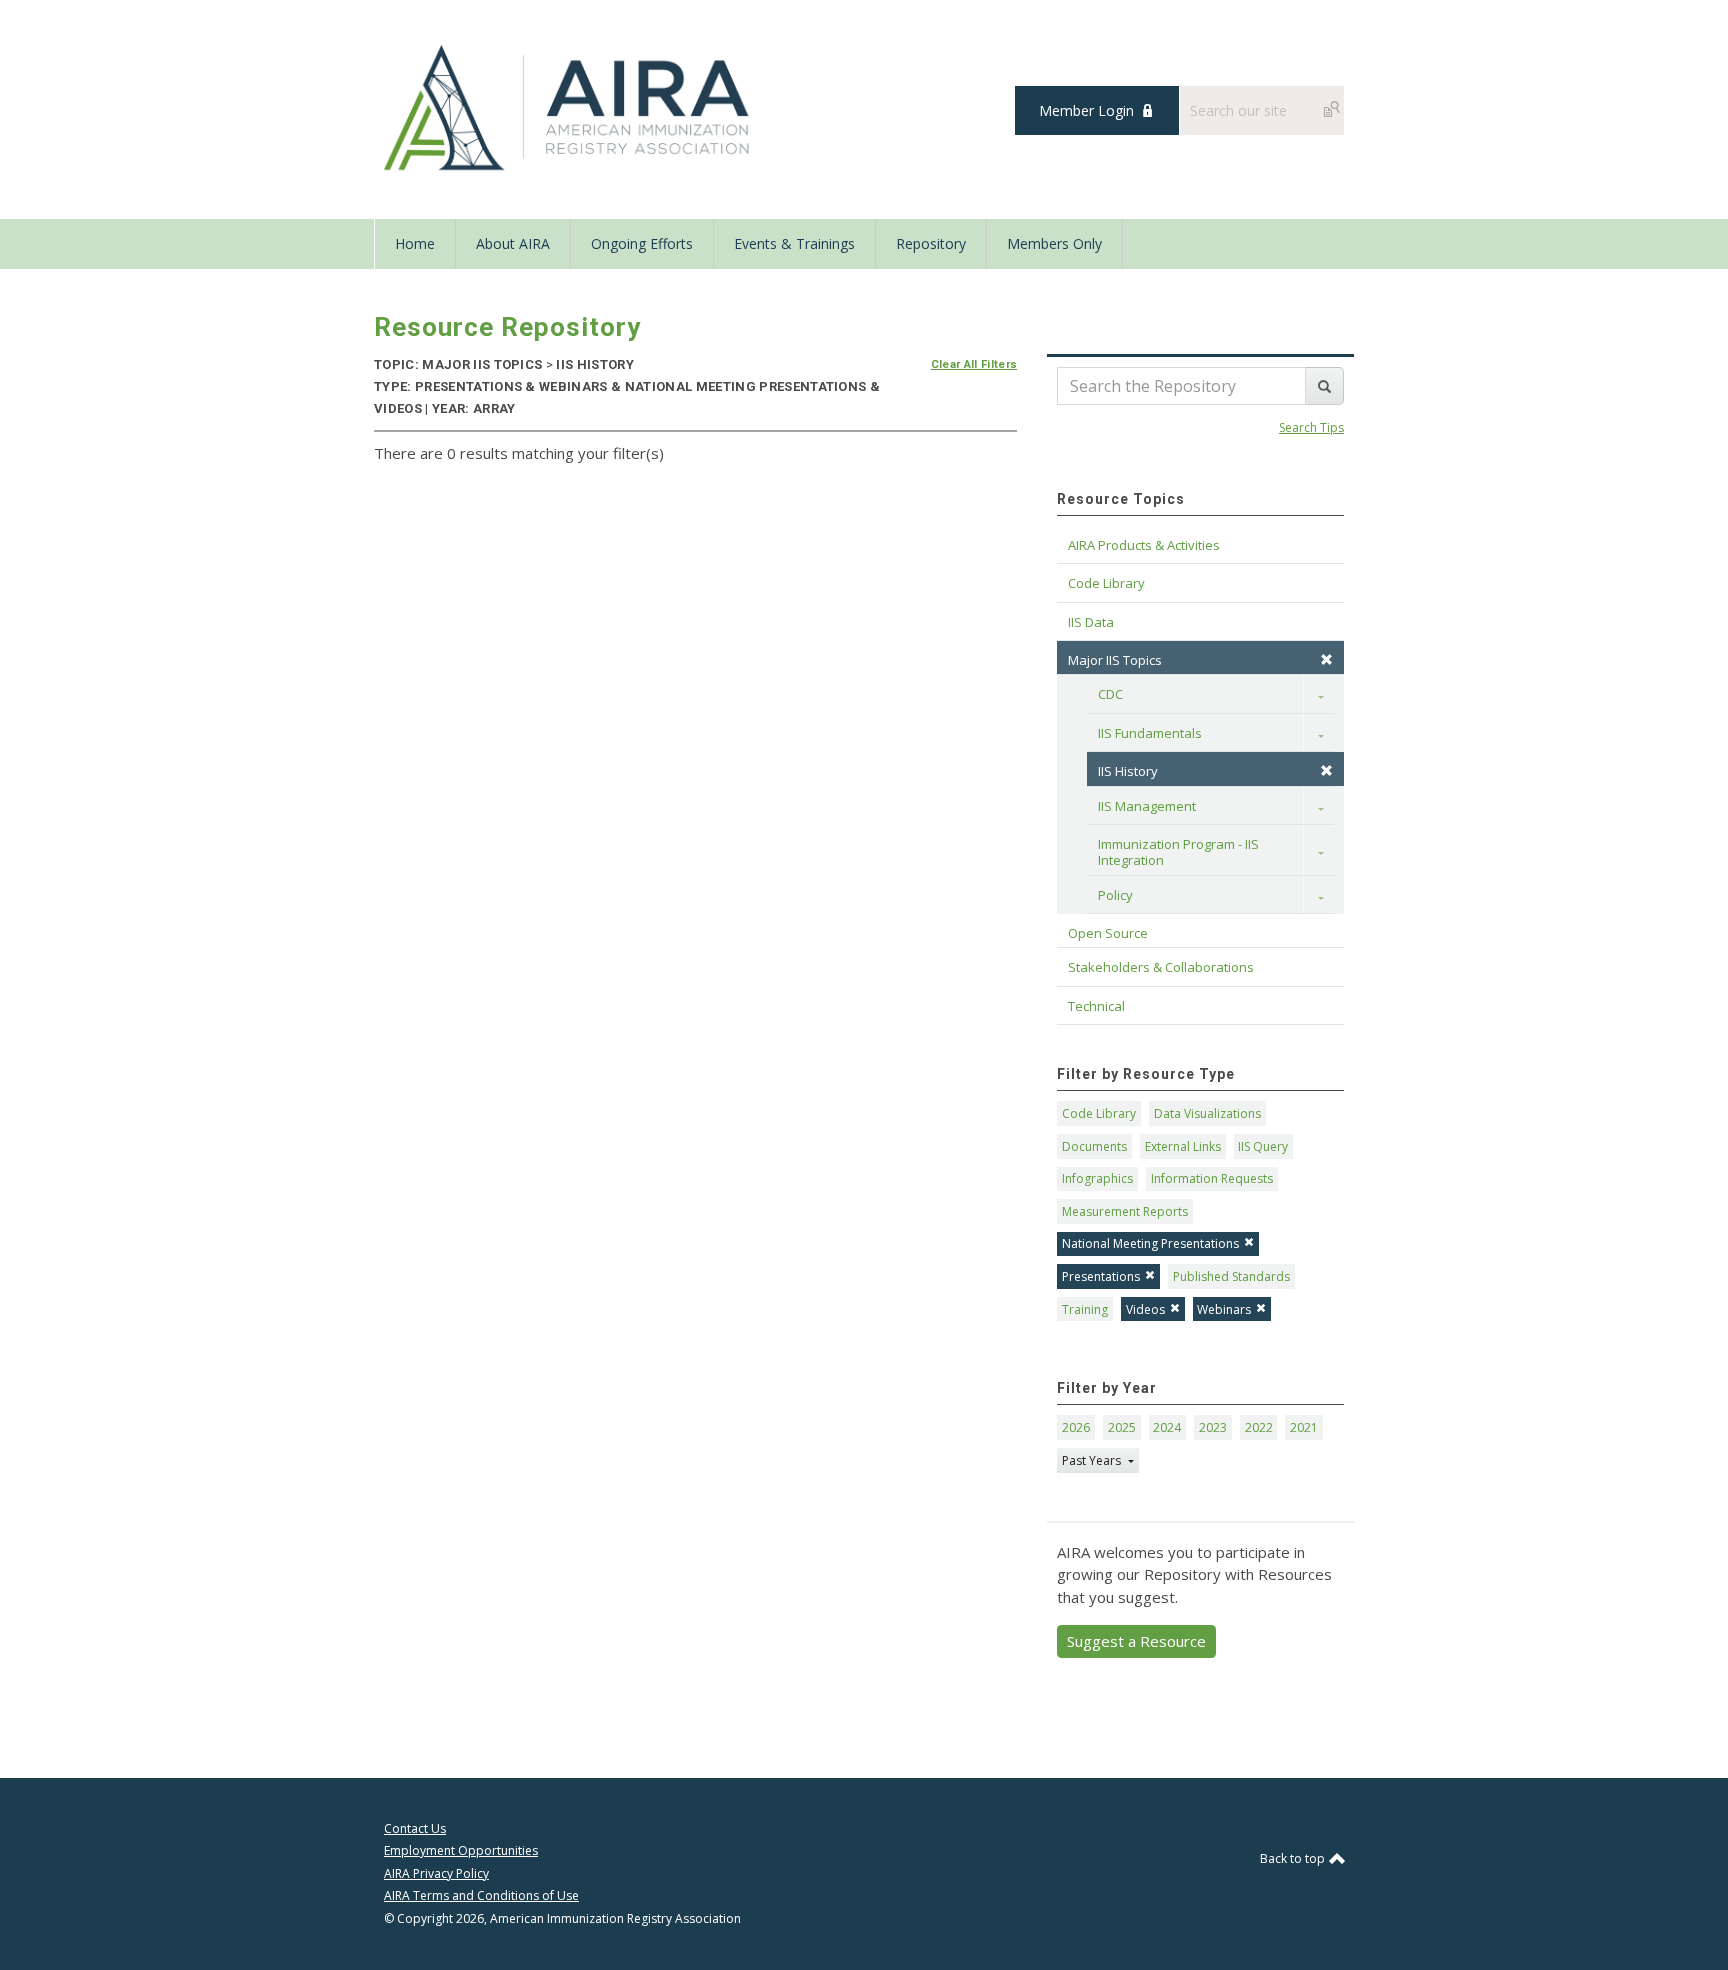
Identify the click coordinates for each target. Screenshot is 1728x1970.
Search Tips (1311, 427)
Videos (1145, 1309)
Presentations (1101, 1276)
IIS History (1128, 771)
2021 (1304, 1427)
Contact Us (415, 1828)
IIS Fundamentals (1150, 733)
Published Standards (1231, 1276)
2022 (1259, 1427)
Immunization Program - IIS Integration (1180, 852)
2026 (1076, 1427)
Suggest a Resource (1136, 1641)
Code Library (1099, 1113)
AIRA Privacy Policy (436, 1873)
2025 (1122, 1427)
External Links (1183, 1146)
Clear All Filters (974, 364)
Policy (1115, 895)
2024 (1167, 1427)
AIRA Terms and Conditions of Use (481, 1895)
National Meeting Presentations (1150, 1243)
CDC (1110, 694)
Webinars (1224, 1309)
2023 (1213, 1427)
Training (1085, 1309)
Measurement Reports (1125, 1211)
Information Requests (1212, 1178)
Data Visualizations (1207, 1113)
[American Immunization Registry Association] (568, 108)
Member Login (1086, 110)
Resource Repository (507, 327)
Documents (1094, 1146)
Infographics (1097, 1178)
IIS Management (1147, 806)
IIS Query (1263, 1146)
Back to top (1294, 1858)
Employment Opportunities (461, 1850)
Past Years (1093, 1460)
